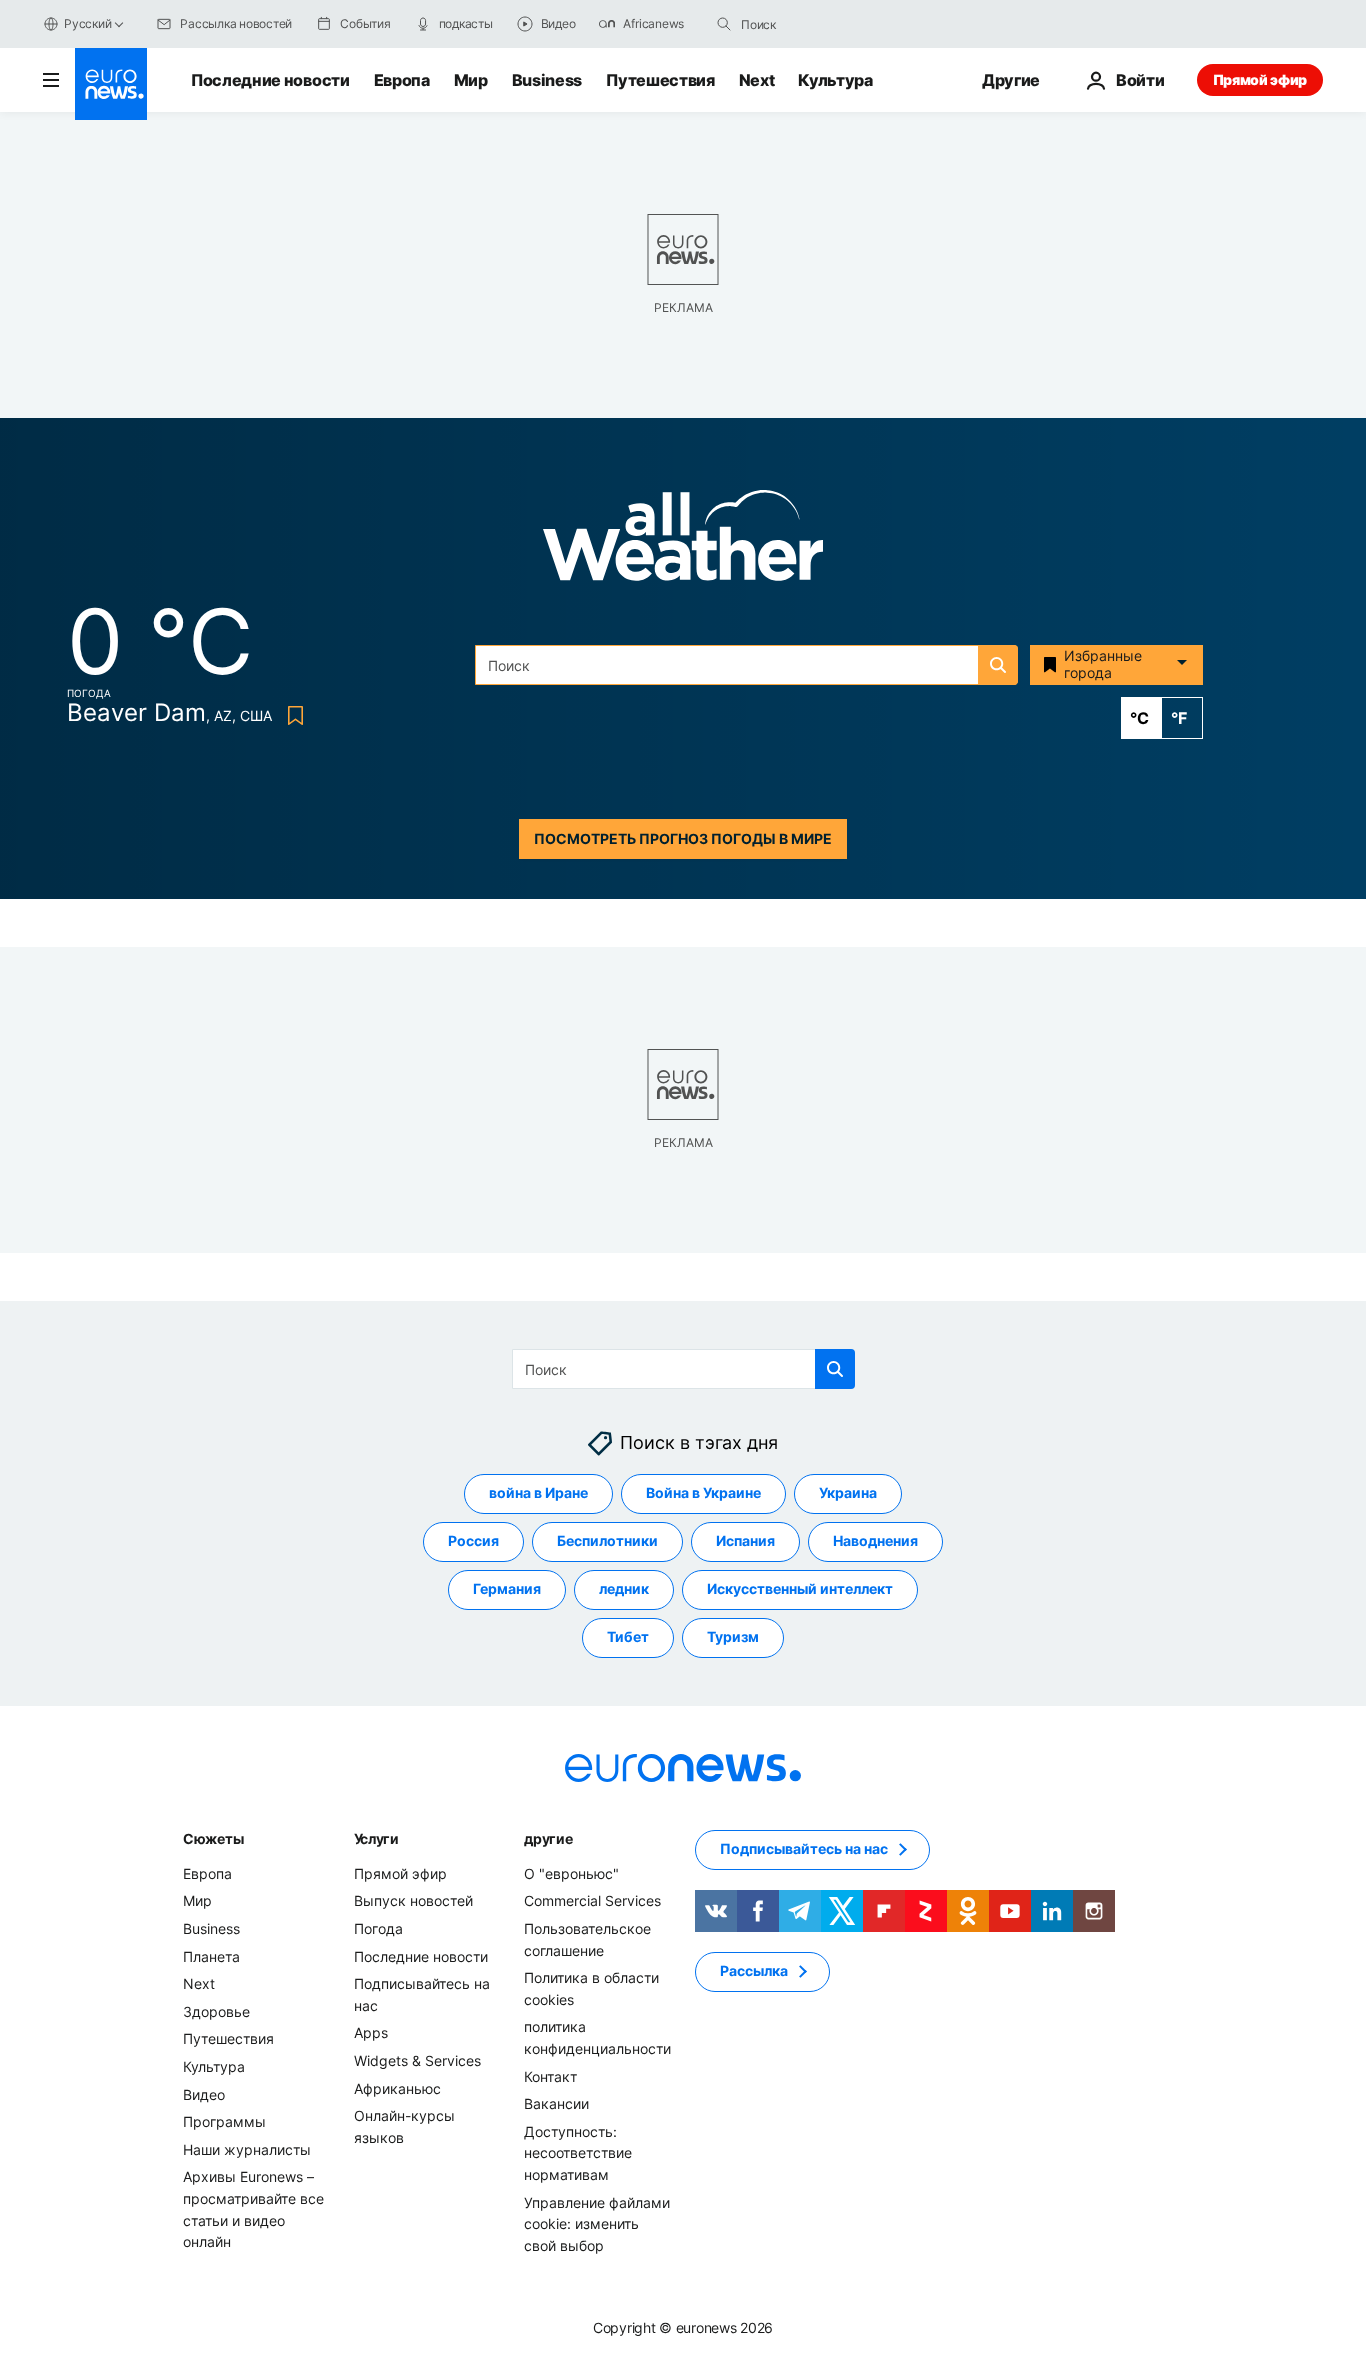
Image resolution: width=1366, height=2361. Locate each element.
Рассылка (754, 1970)
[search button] (724, 24)
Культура (835, 80)
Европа (402, 80)
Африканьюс (397, 2088)
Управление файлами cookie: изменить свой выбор (597, 2224)
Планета (211, 1956)
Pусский (87, 23)
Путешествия (660, 80)
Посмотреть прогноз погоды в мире (683, 838)
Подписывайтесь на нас (804, 1848)
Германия (507, 1588)
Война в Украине (703, 1492)
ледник (624, 1588)
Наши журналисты (247, 2149)
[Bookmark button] (291, 715)
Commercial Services (592, 1900)
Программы (224, 2121)
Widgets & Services (417, 2060)
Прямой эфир (1260, 79)
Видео (204, 2094)
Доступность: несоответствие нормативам (578, 2153)
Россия (473, 1540)
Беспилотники (607, 1540)
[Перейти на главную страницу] (111, 84)
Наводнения (875, 1540)
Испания (745, 1540)
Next (757, 80)
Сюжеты (213, 1838)
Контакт (550, 2076)
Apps (371, 2032)
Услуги (376, 1838)
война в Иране (538, 1492)
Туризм (733, 1636)
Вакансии (556, 2103)
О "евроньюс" (571, 1873)
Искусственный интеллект (800, 1588)
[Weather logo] (683, 541)
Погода (378, 1928)
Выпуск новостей (413, 1900)
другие (548, 1838)
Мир (471, 80)
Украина (848, 1492)
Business (547, 80)
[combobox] (825, 24)
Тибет (628, 1636)
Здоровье (216, 2011)
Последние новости (270, 80)
